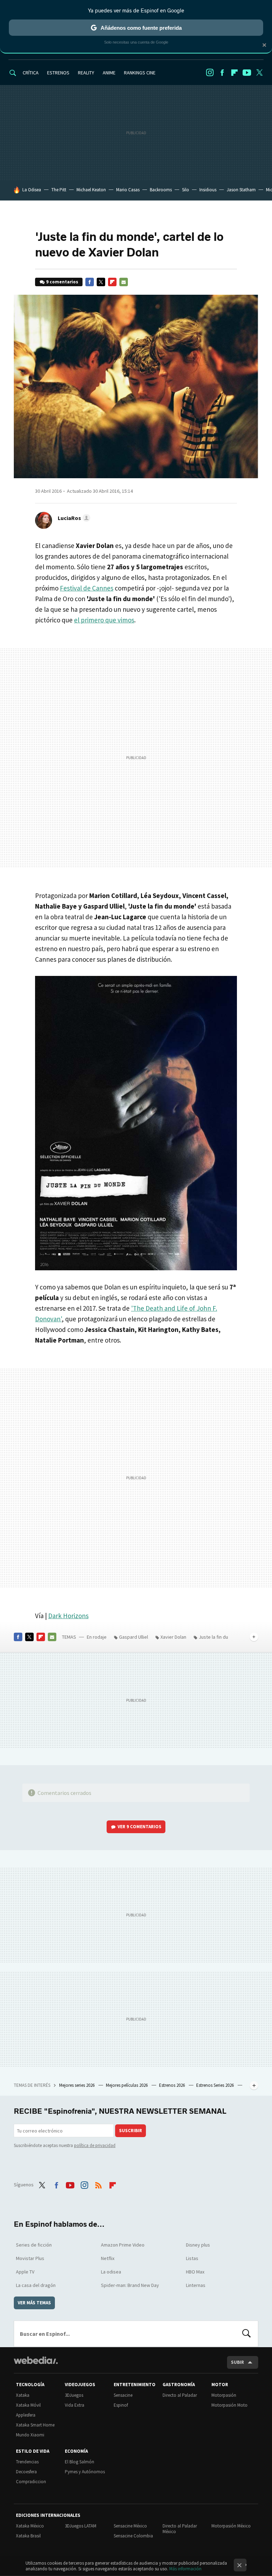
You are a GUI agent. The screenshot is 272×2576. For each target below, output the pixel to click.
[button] (73, 518)
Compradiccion (31, 2482)
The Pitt (59, 190)
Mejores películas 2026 (127, 2085)
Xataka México (30, 2526)
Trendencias (27, 2462)
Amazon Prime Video (123, 2245)
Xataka (23, 2395)
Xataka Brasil (28, 2536)
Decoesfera (26, 2472)
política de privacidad (95, 2145)
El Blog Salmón (80, 2462)
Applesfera (26, 2415)
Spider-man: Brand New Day (130, 2285)
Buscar (246, 2334)
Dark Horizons (68, 1616)
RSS (98, 2184)
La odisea (111, 2272)
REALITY (86, 73)
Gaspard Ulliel (134, 1637)
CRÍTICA (31, 73)
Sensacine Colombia (133, 2536)
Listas (192, 2258)
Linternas (196, 2285)
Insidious (208, 190)
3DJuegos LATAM (81, 2526)
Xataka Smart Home (35, 2425)
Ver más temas (34, 2303)
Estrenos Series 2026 (216, 2085)
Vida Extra (75, 2405)
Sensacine (123, 2395)
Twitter (259, 73)
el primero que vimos (104, 620)
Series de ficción (34, 2245)
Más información (185, 2569)
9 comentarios (62, 282)
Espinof (121, 2405)
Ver (140, 1827)
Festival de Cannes (87, 588)
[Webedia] (36, 2360)
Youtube (247, 73)
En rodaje (97, 1637)
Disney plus (198, 2245)
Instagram (210, 73)
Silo (186, 190)
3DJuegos (74, 2395)
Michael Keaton (91, 190)
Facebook (222, 73)
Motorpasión (224, 2395)
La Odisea (32, 190)
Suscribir (131, 2131)
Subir (237, 2362)
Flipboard (234, 73)
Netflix (108, 2258)
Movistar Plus (30, 2258)
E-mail (124, 282)
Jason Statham (241, 190)
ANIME (109, 73)
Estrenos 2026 (172, 2085)
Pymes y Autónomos (85, 2472)
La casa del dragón (36, 2285)
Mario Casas (128, 190)
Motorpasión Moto (229, 2405)
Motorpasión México (231, 2526)
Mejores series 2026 (77, 2085)
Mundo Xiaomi (30, 2435)
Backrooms (161, 190)
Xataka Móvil (28, 2405)
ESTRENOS (58, 73)
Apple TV (25, 2272)
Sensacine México (130, 2526)
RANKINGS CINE (140, 73)
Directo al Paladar (180, 2395)
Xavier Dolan (173, 1637)
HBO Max (195, 2272)
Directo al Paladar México (180, 2529)
